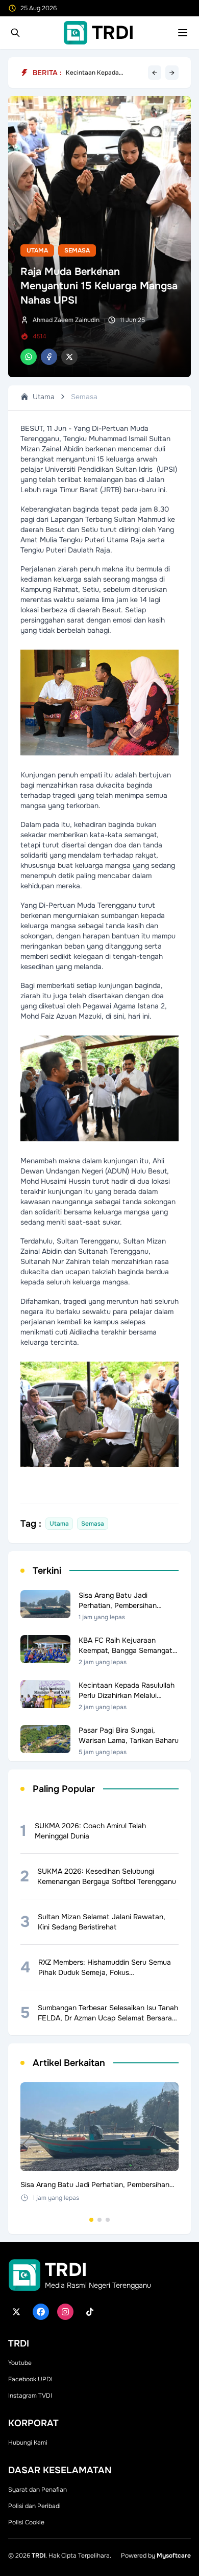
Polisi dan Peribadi (34, 2506)
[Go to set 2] (99, 2220)
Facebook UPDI (30, 2379)
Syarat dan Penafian (38, 2490)
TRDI (39, 2556)
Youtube (20, 2363)
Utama (37, 250)
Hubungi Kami (28, 2443)
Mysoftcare (174, 2556)
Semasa (77, 250)
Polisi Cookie (26, 2522)
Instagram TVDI (30, 2396)
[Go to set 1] (91, 2220)
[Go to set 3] (108, 2220)
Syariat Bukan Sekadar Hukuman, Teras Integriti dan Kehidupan (100, 71)
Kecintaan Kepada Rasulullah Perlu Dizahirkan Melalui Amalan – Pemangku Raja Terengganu (105, 78)
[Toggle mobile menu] (183, 33)
